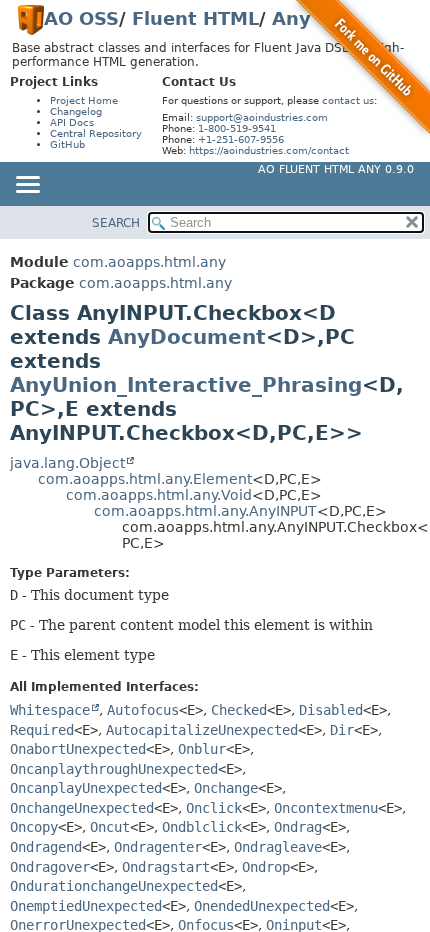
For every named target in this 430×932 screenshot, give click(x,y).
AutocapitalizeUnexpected (202, 730)
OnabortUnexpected (78, 749)
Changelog (76, 111)
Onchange (226, 788)
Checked (239, 710)
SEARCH (116, 223)
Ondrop (266, 867)
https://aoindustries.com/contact (269, 150)
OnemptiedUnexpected (86, 906)
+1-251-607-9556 (241, 139)
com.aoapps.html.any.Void (159, 495)
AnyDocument (187, 337)
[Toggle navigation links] (27, 186)
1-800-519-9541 (237, 128)
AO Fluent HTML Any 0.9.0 (336, 169)
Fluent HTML (195, 18)
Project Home (84, 100)
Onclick (214, 808)
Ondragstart (166, 867)
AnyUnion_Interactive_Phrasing (186, 385)
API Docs (72, 122)
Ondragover (50, 867)
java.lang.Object (67, 463)
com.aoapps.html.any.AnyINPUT (205, 511)
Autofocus (143, 710)
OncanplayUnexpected (86, 788)
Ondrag (298, 827)
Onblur (202, 749)
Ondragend (46, 847)
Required (42, 730)
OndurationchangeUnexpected (114, 886)
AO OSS (81, 18)
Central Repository (96, 133)
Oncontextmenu (326, 808)
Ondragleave (278, 847)
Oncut (110, 827)
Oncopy (34, 827)
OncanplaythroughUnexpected (114, 769)
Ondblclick (202, 827)
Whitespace (50, 710)
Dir (342, 730)
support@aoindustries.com (262, 117)
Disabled (331, 710)
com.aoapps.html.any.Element (145, 479)
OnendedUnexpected (262, 906)
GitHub (67, 144)
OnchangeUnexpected (82, 808)
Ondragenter (158, 847)
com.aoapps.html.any (149, 262)
